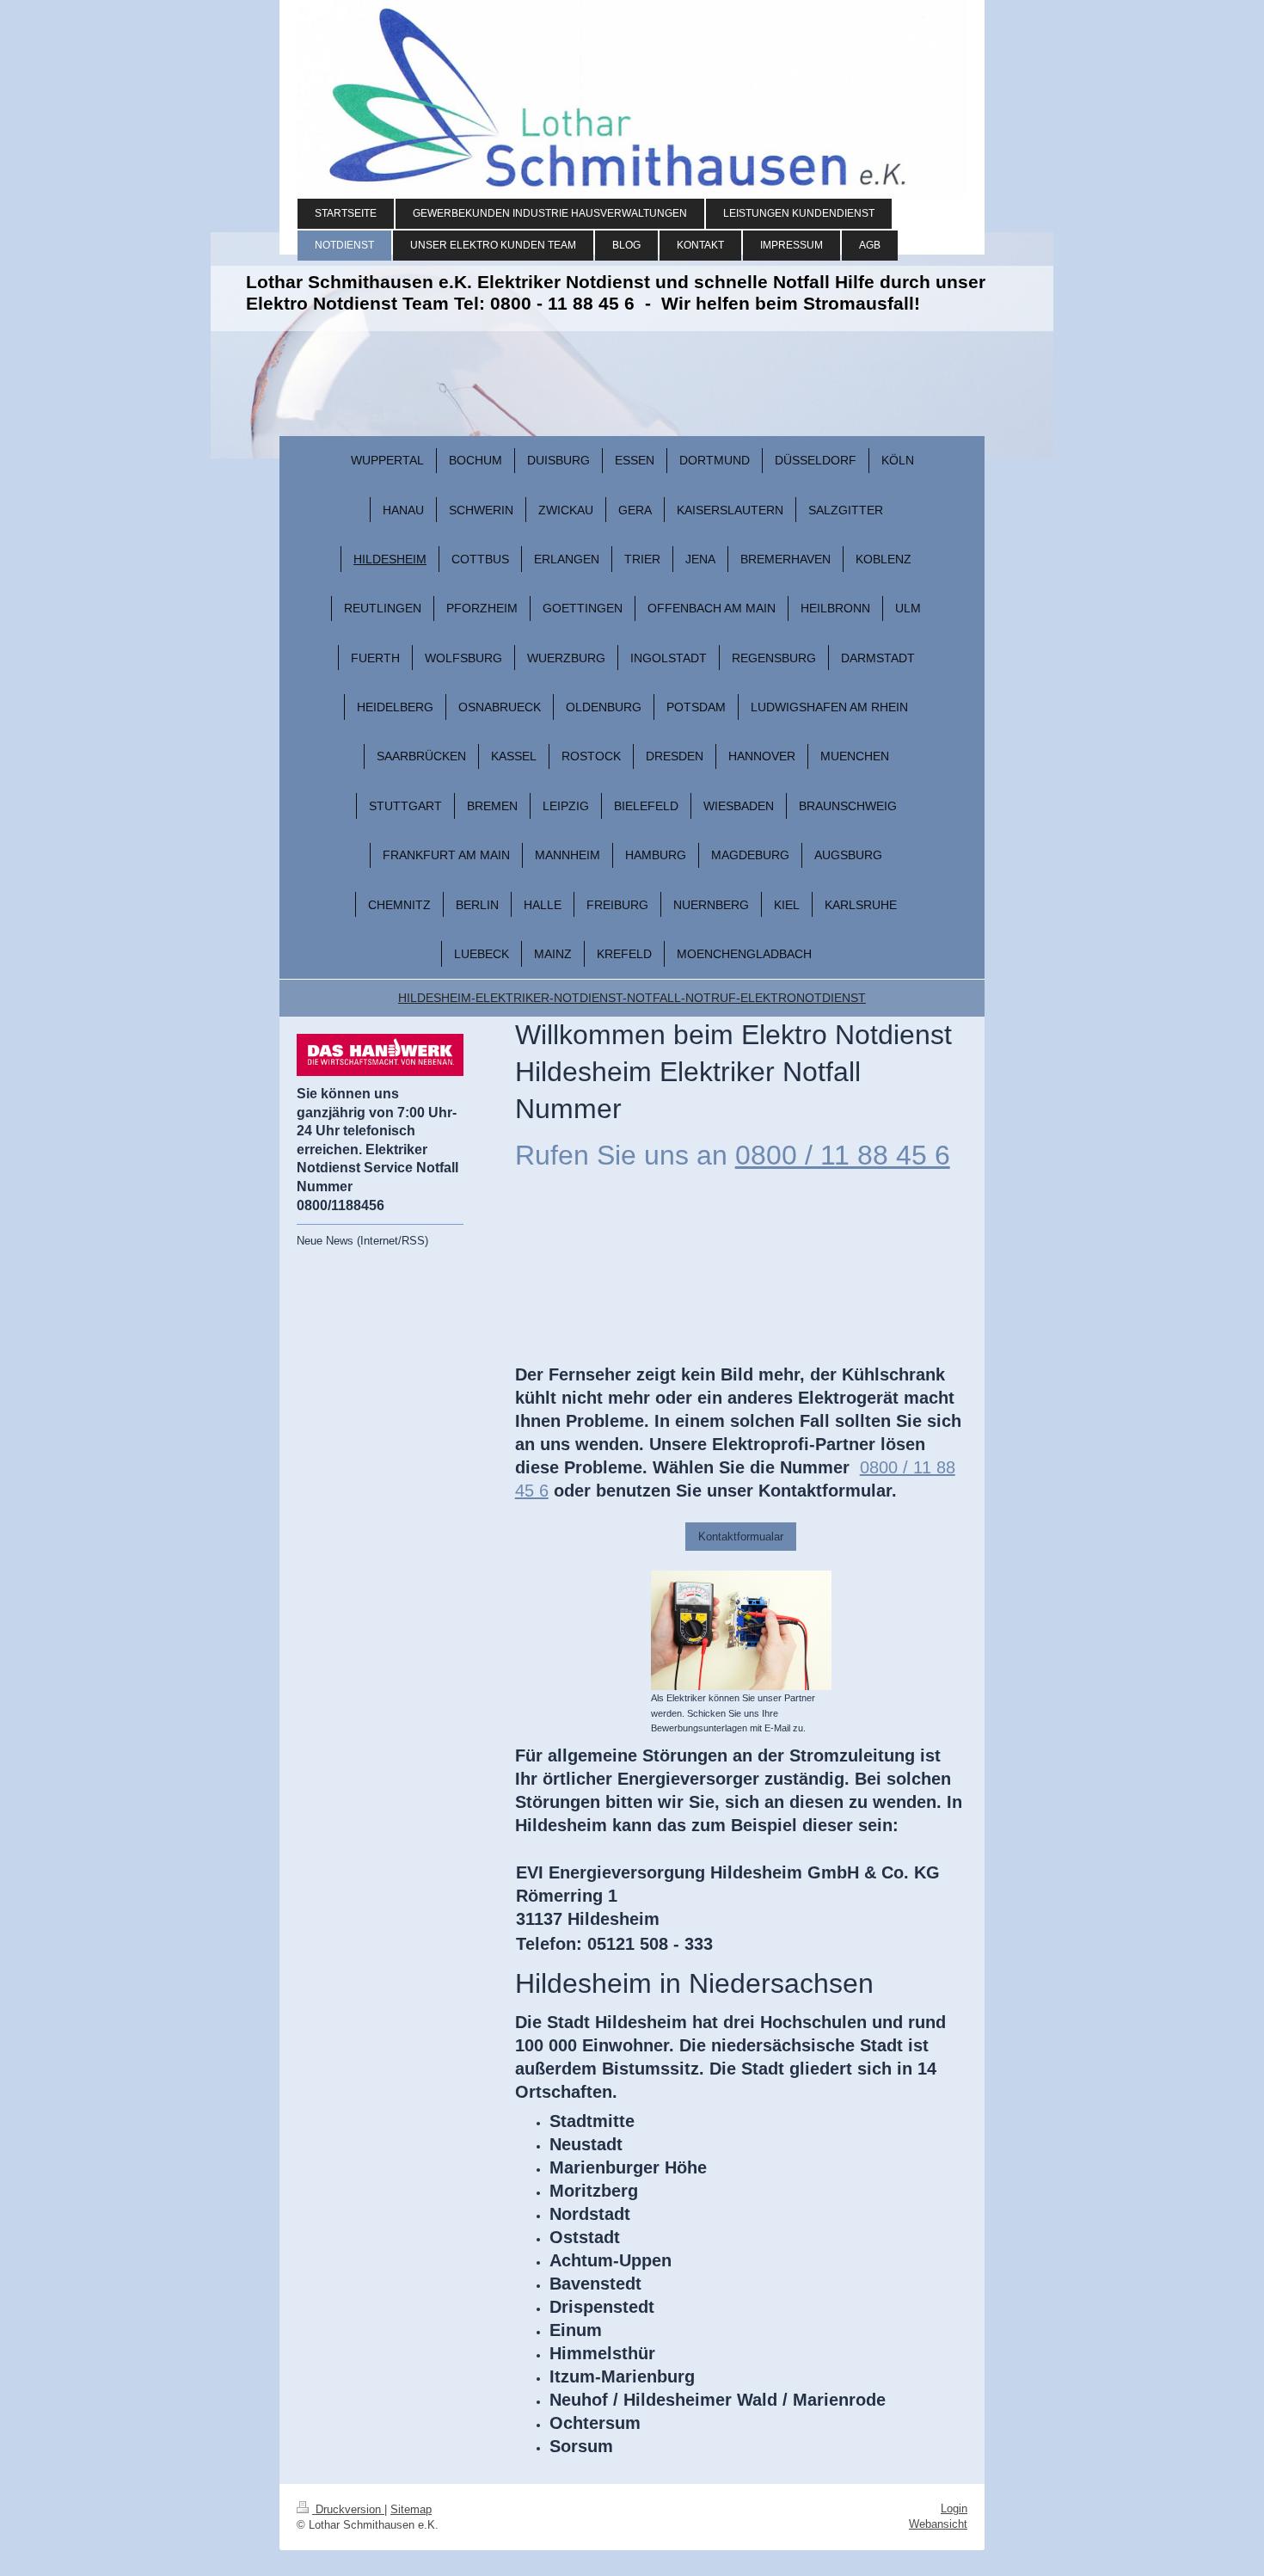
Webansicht (938, 2524)
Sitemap (411, 2509)
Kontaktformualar (741, 1537)
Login (954, 2508)
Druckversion (348, 2509)
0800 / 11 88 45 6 (843, 1155)
